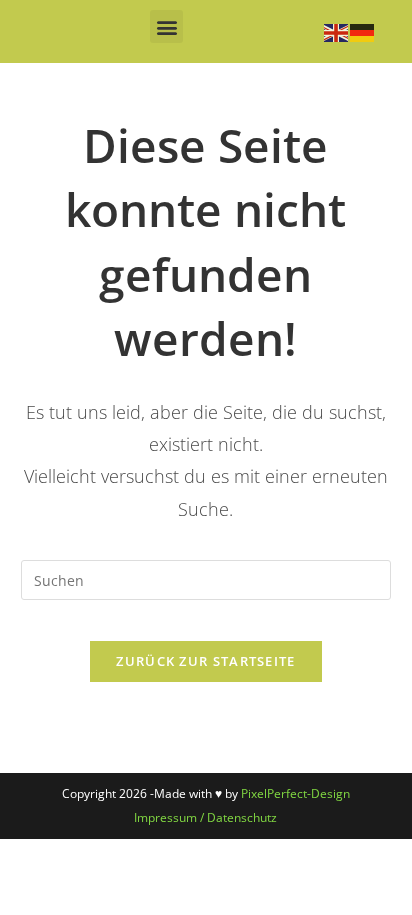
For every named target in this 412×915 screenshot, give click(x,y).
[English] (337, 31)
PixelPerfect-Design (295, 793)
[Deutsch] (363, 31)
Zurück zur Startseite (205, 661)
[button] (166, 26)
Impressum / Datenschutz (205, 817)
